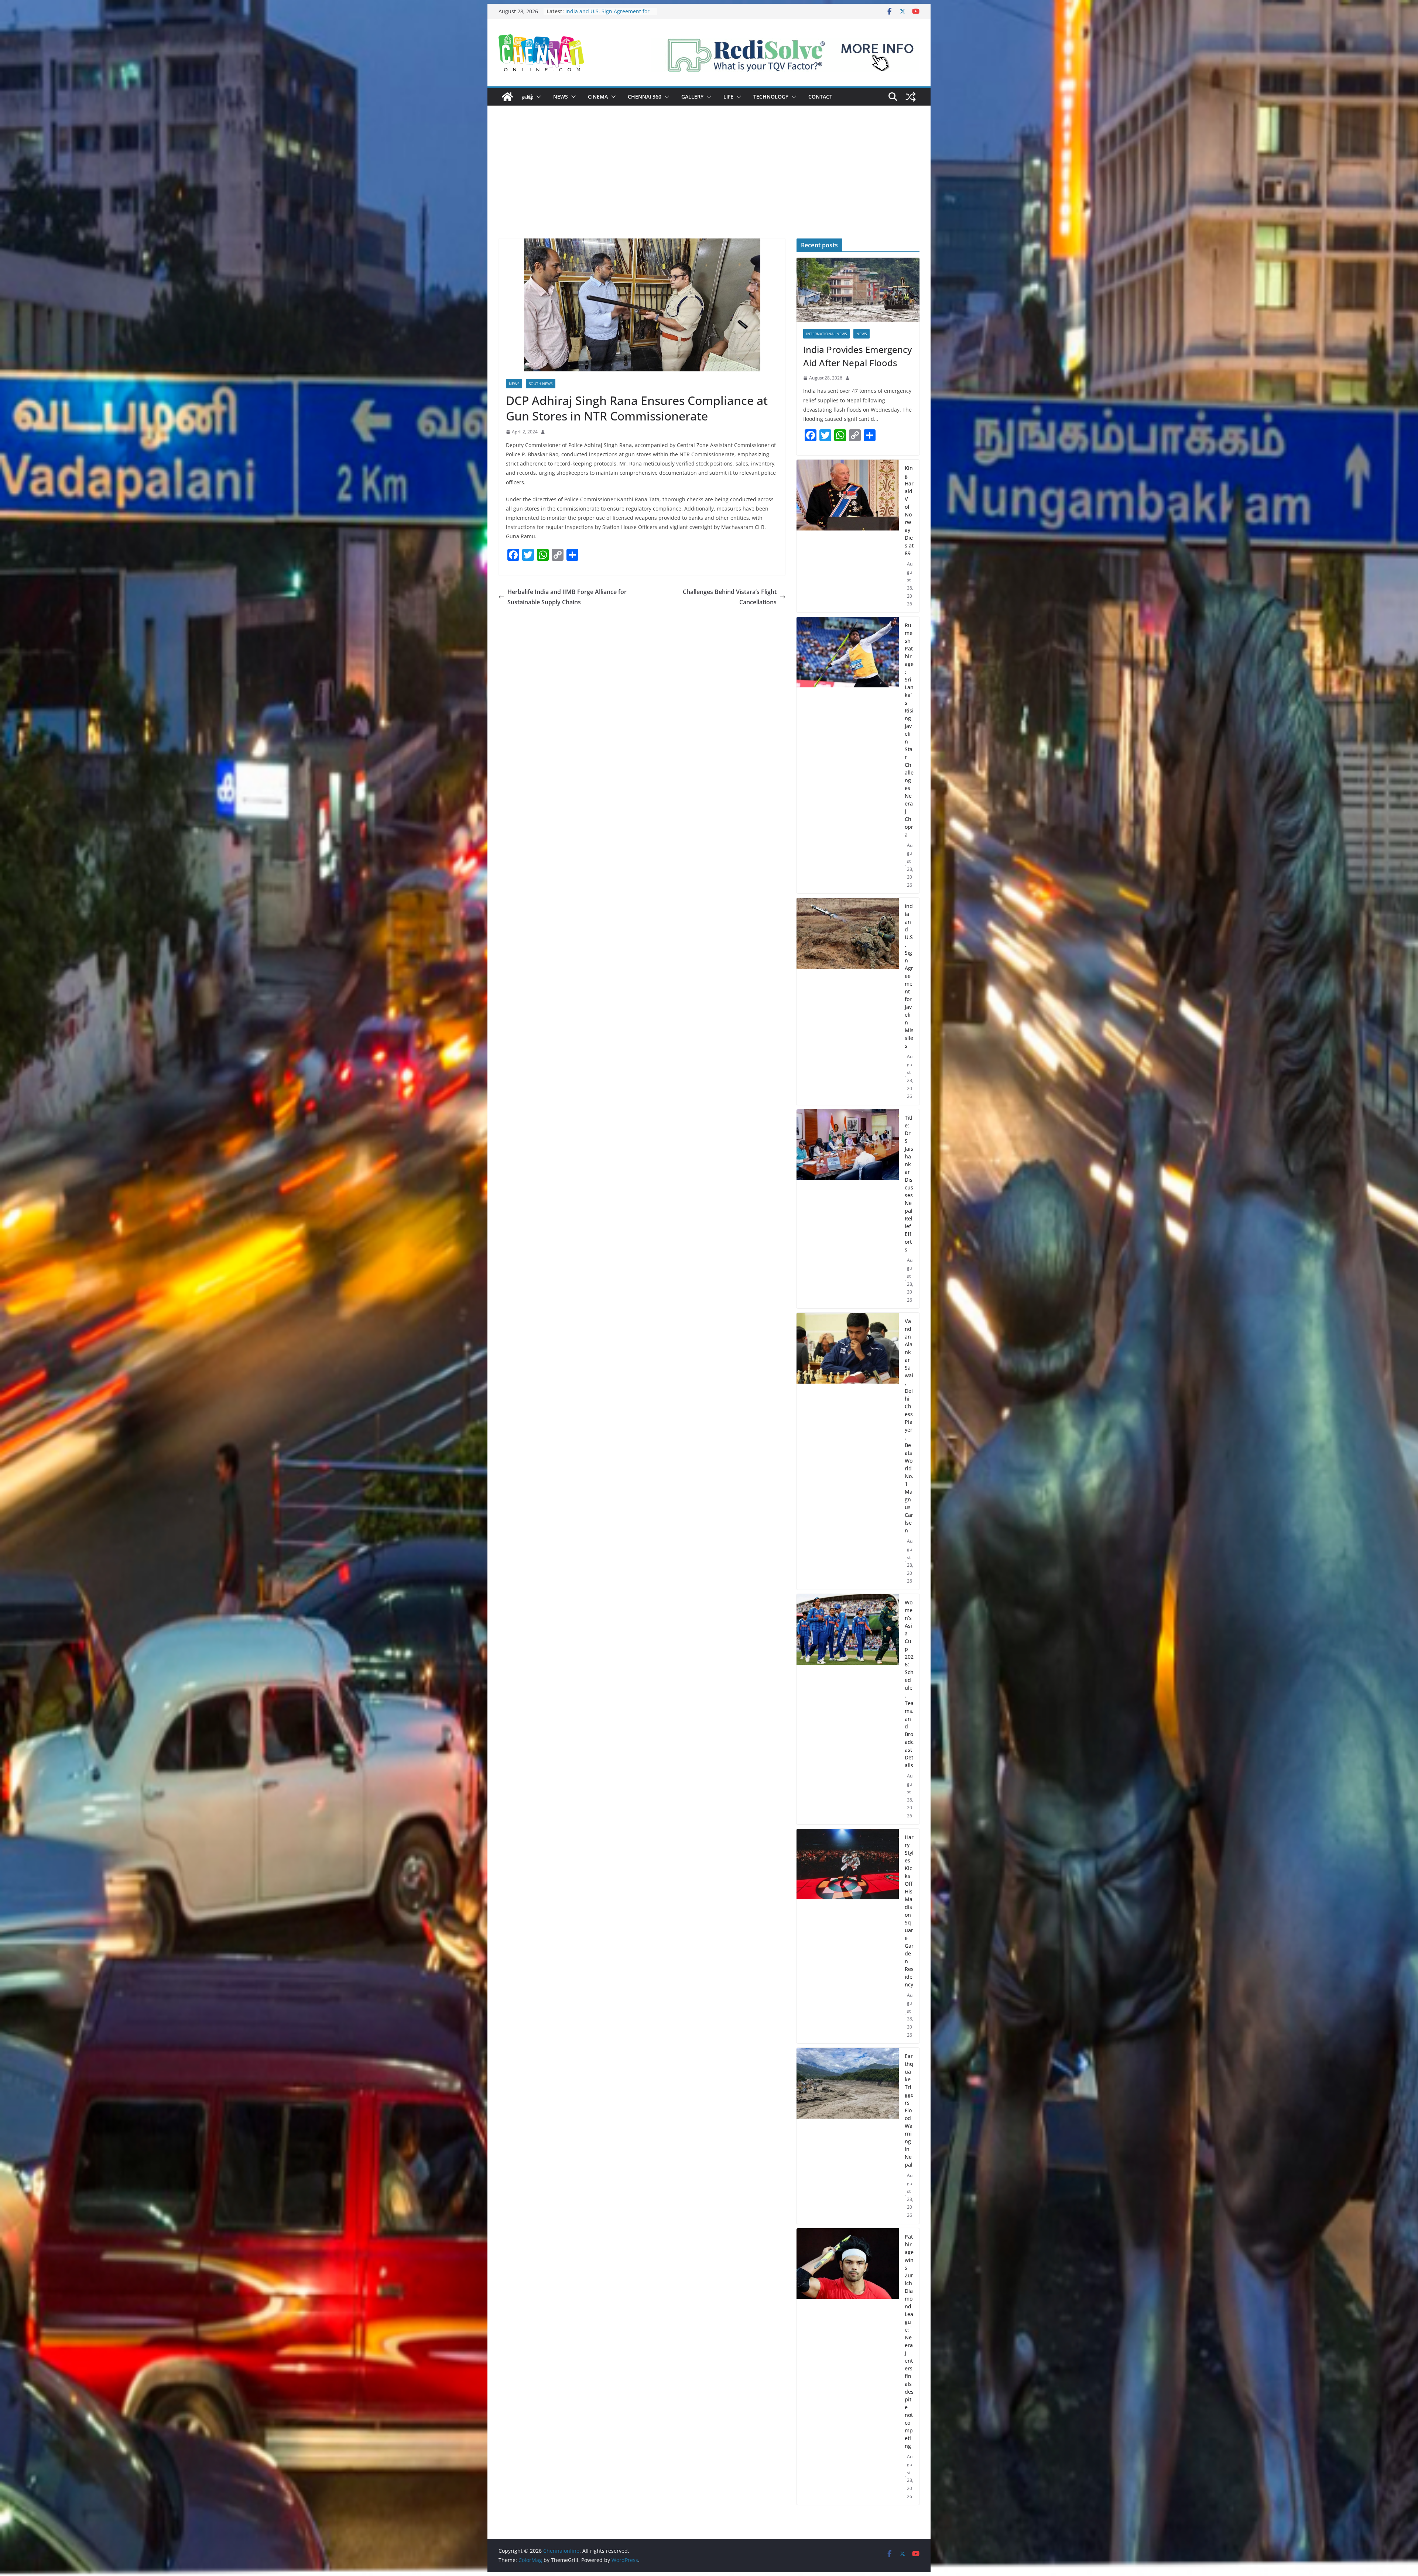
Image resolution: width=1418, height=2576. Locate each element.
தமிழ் (528, 97)
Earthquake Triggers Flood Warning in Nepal (909, 2110)
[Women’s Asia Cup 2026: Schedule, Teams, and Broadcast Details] (848, 1709)
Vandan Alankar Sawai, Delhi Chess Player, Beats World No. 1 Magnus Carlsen (909, 1426)
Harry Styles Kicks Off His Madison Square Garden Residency (909, 1911)
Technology (771, 97)
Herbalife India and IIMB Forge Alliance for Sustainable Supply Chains (567, 597)
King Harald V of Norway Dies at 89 (909, 511)
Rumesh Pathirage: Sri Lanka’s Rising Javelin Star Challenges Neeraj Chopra (909, 730)
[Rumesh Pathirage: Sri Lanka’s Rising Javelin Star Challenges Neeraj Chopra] (848, 755)
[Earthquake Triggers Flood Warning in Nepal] (848, 2136)
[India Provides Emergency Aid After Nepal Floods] (858, 290)
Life (728, 97)
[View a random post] (911, 97)
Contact (820, 97)
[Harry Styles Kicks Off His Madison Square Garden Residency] (848, 1936)
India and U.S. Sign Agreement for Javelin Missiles (909, 976)
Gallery (692, 97)
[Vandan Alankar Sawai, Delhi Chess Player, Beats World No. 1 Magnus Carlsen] (848, 1451)
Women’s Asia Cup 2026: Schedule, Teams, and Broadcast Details (909, 1684)
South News (541, 384)
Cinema (598, 97)
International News (826, 334)
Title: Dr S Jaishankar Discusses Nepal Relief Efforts (604, 15)
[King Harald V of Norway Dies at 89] (848, 536)
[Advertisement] (709, 183)
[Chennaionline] (507, 97)
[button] (537, 97)
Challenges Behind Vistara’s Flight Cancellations (730, 597)
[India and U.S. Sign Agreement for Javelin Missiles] (848, 1001)
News (561, 97)
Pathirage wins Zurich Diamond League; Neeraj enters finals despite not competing (909, 2341)
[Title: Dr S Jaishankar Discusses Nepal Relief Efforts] (848, 1209)
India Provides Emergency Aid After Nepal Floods (857, 356)
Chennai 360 (645, 97)
